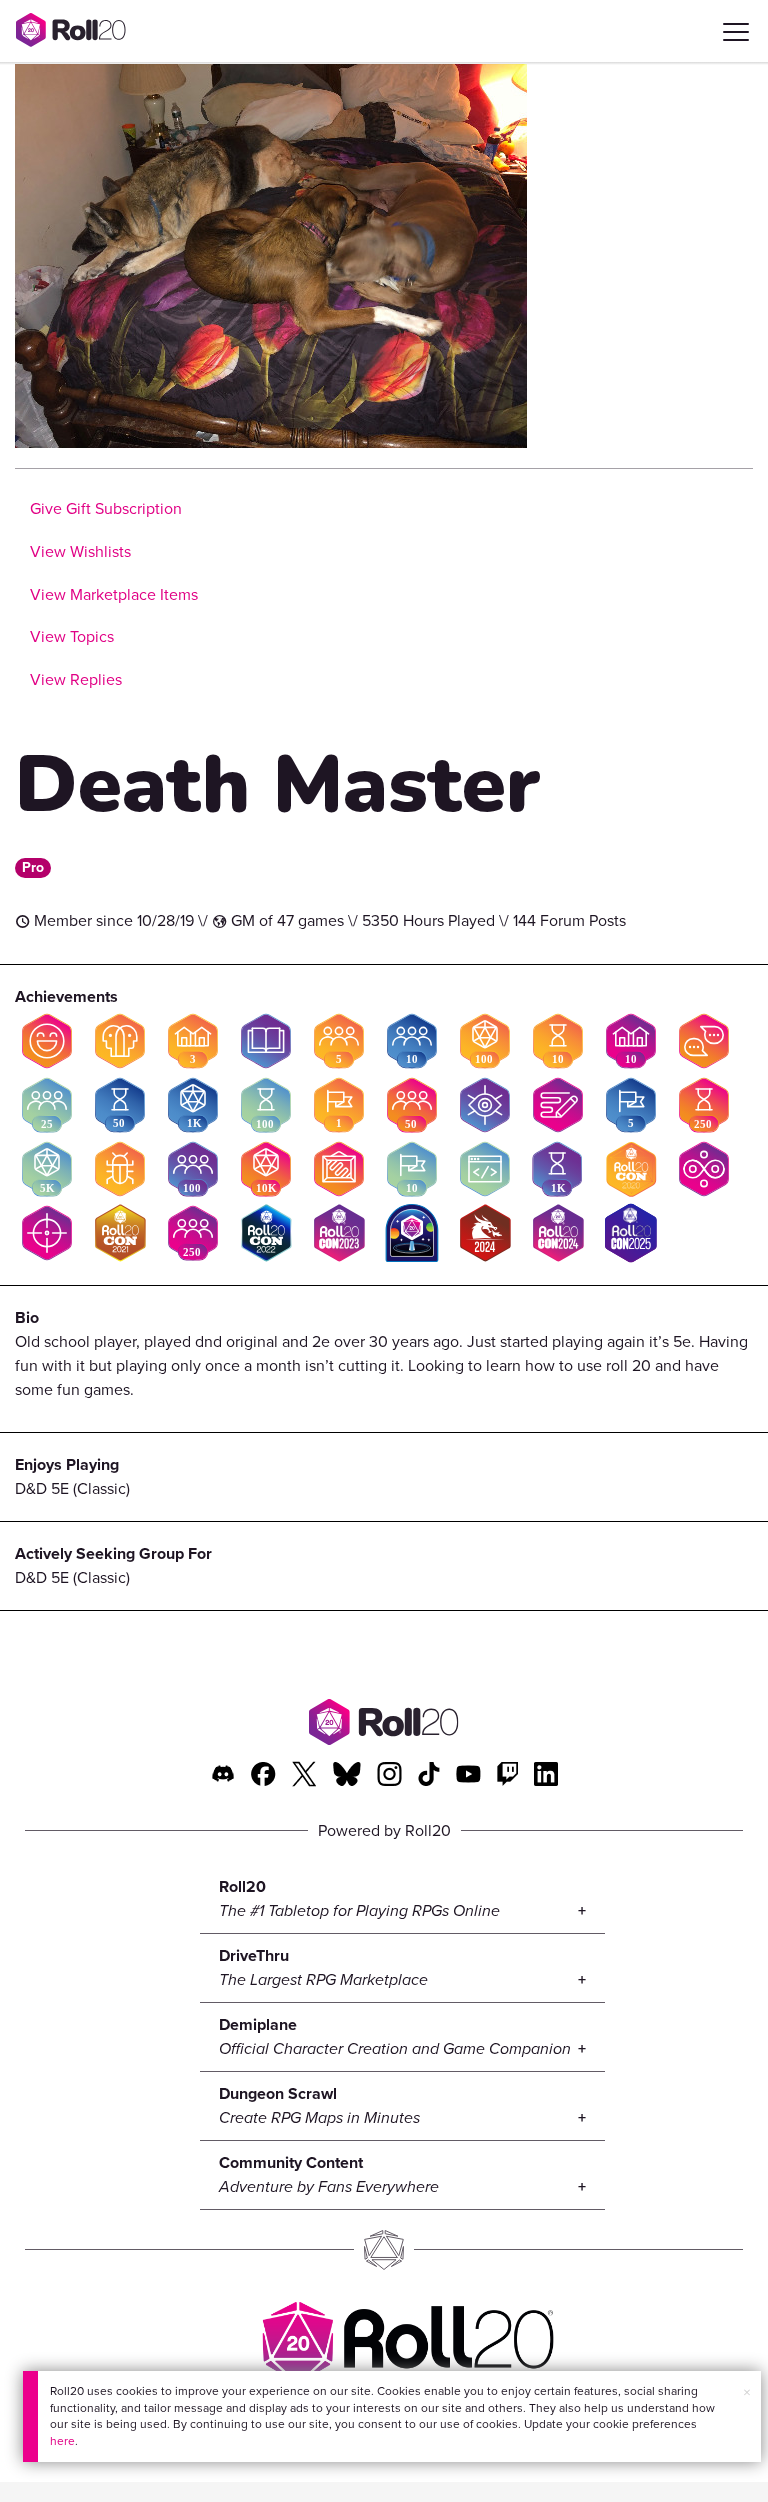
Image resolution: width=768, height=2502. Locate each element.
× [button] (747, 2392)
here (62, 2441)
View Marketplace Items (114, 594)
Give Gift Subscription (106, 508)
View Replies (76, 679)
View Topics (72, 636)
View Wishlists (80, 551)
